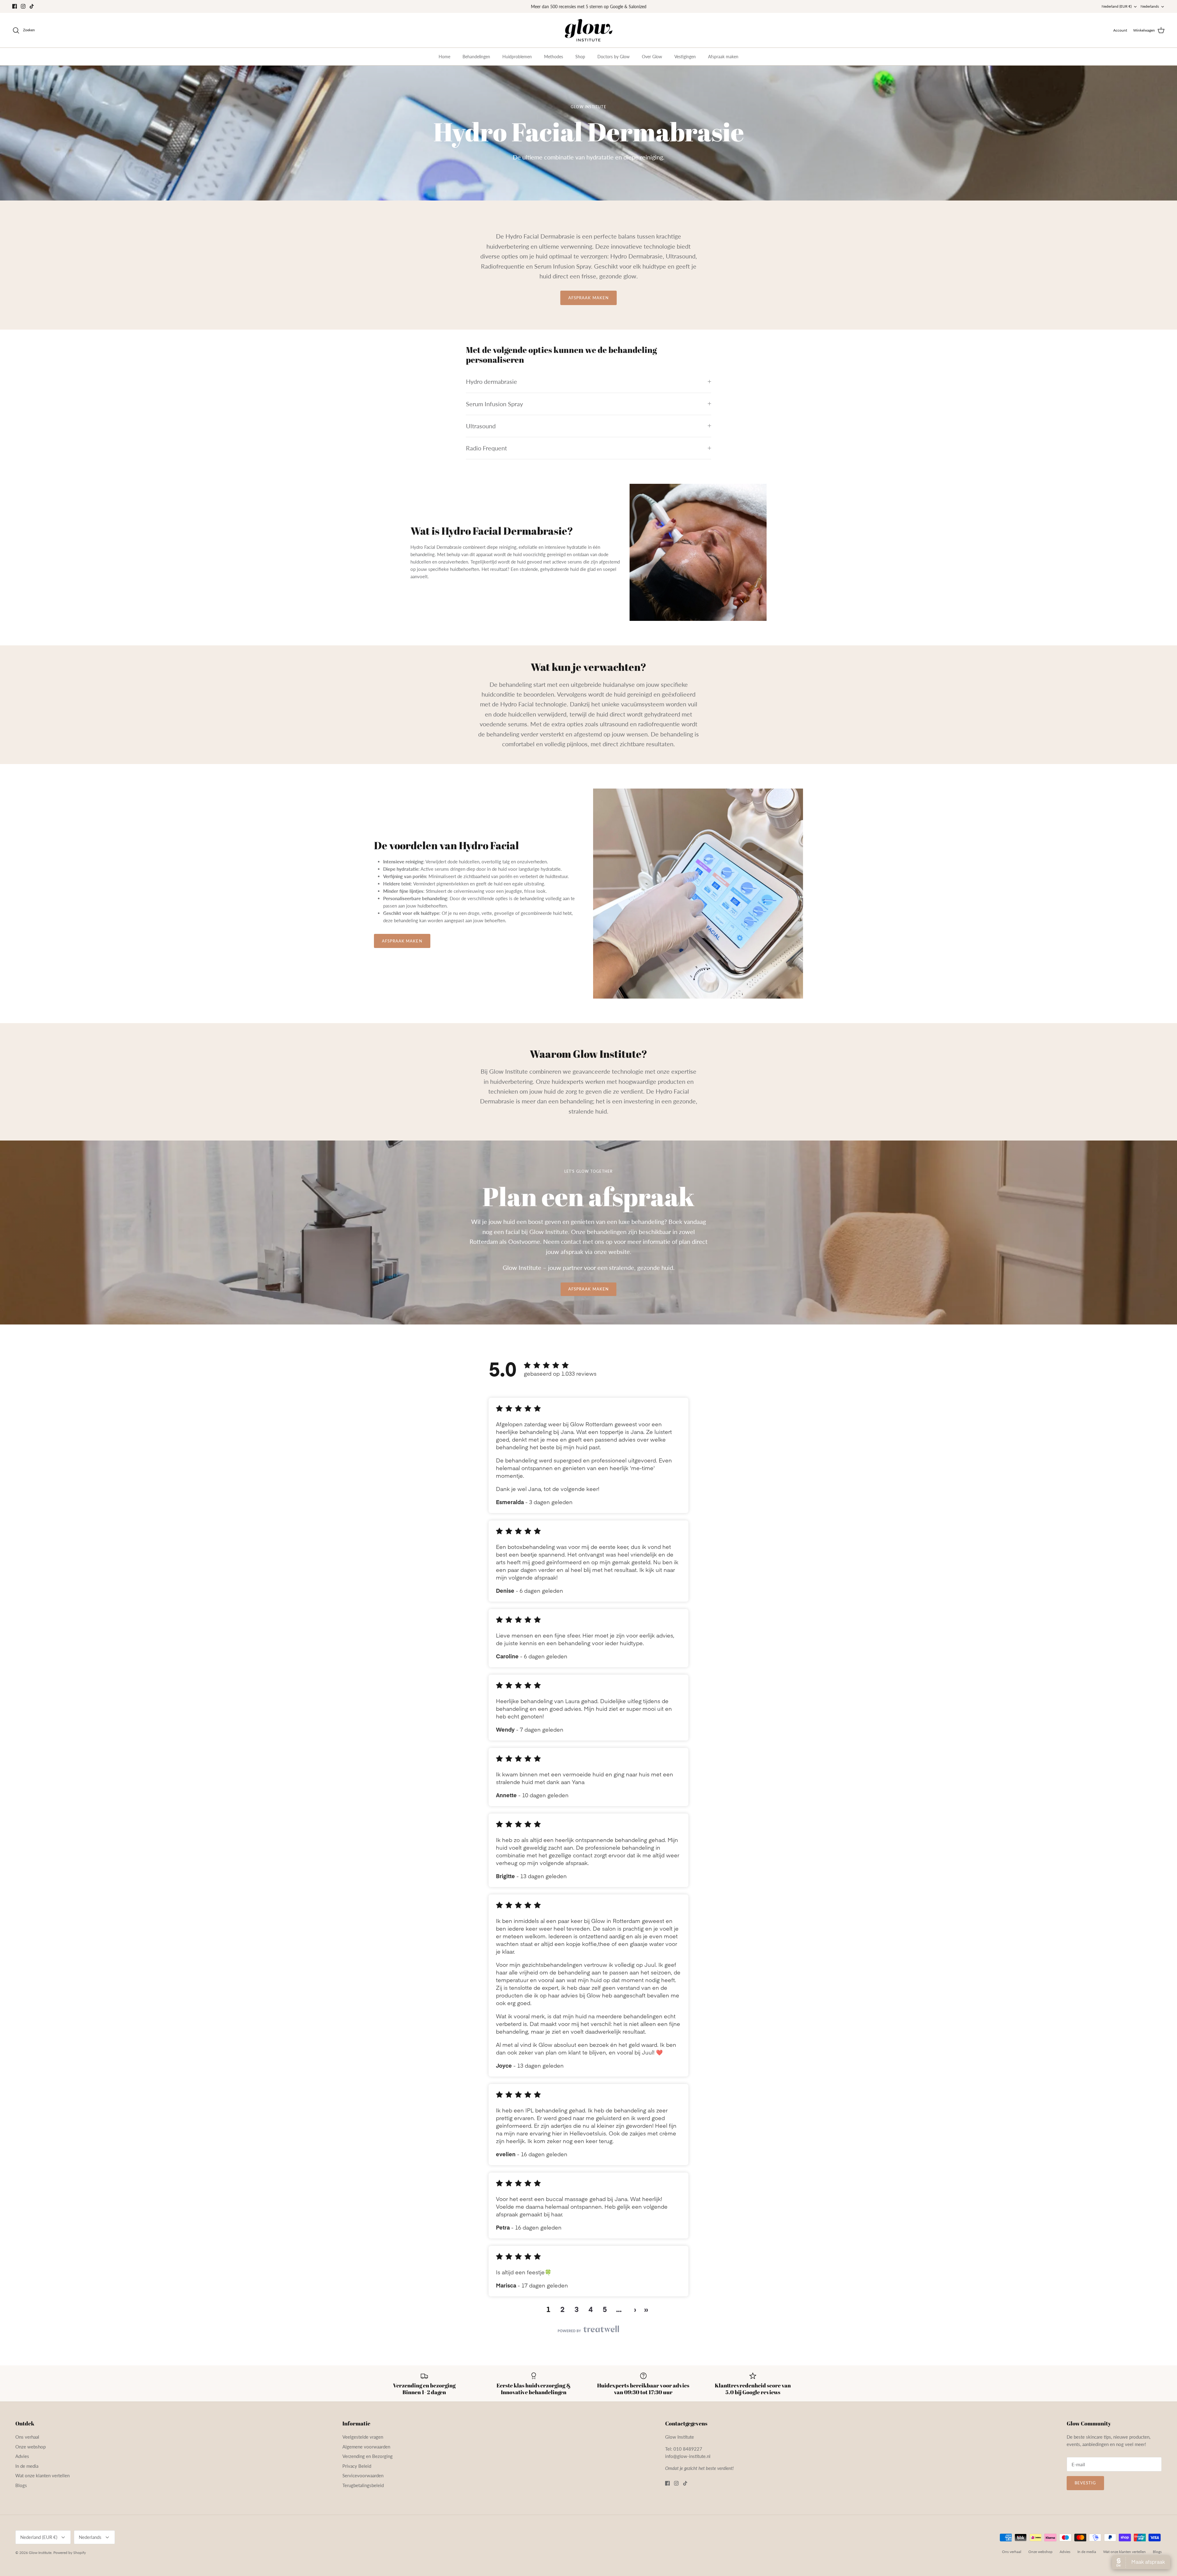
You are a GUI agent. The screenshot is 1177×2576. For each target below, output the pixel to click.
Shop (580, 62)
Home (444, 62)
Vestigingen (685, 62)
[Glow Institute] (589, 36)
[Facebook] (15, 9)
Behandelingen (476, 62)
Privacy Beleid (357, 2471)
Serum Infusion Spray (494, 409)
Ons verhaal (27, 2442)
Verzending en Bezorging (368, 2461)
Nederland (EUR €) (1117, 9)
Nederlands (1150, 9)
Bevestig (1085, 2488)
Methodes (554, 62)
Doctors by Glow (613, 62)
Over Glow (652, 62)
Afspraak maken (723, 62)
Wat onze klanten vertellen (42, 2481)
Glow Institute (40, 2557)
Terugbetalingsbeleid (363, 2490)
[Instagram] (23, 9)
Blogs (21, 2490)
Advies (22, 2461)
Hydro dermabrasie (491, 387)
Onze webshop (30, 2452)
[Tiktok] (32, 9)
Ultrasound (481, 431)
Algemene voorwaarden (366, 2452)
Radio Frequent (486, 453)
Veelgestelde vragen (363, 2442)
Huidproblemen (517, 62)
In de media (27, 2471)
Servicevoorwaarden (363, 2481)
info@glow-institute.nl (688, 2461)
